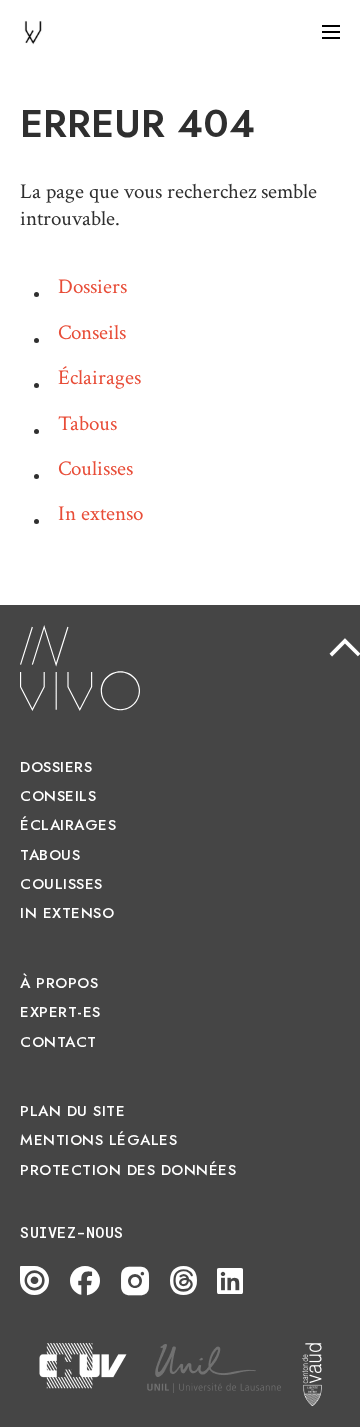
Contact (58, 1042)
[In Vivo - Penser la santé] (33, 31)
